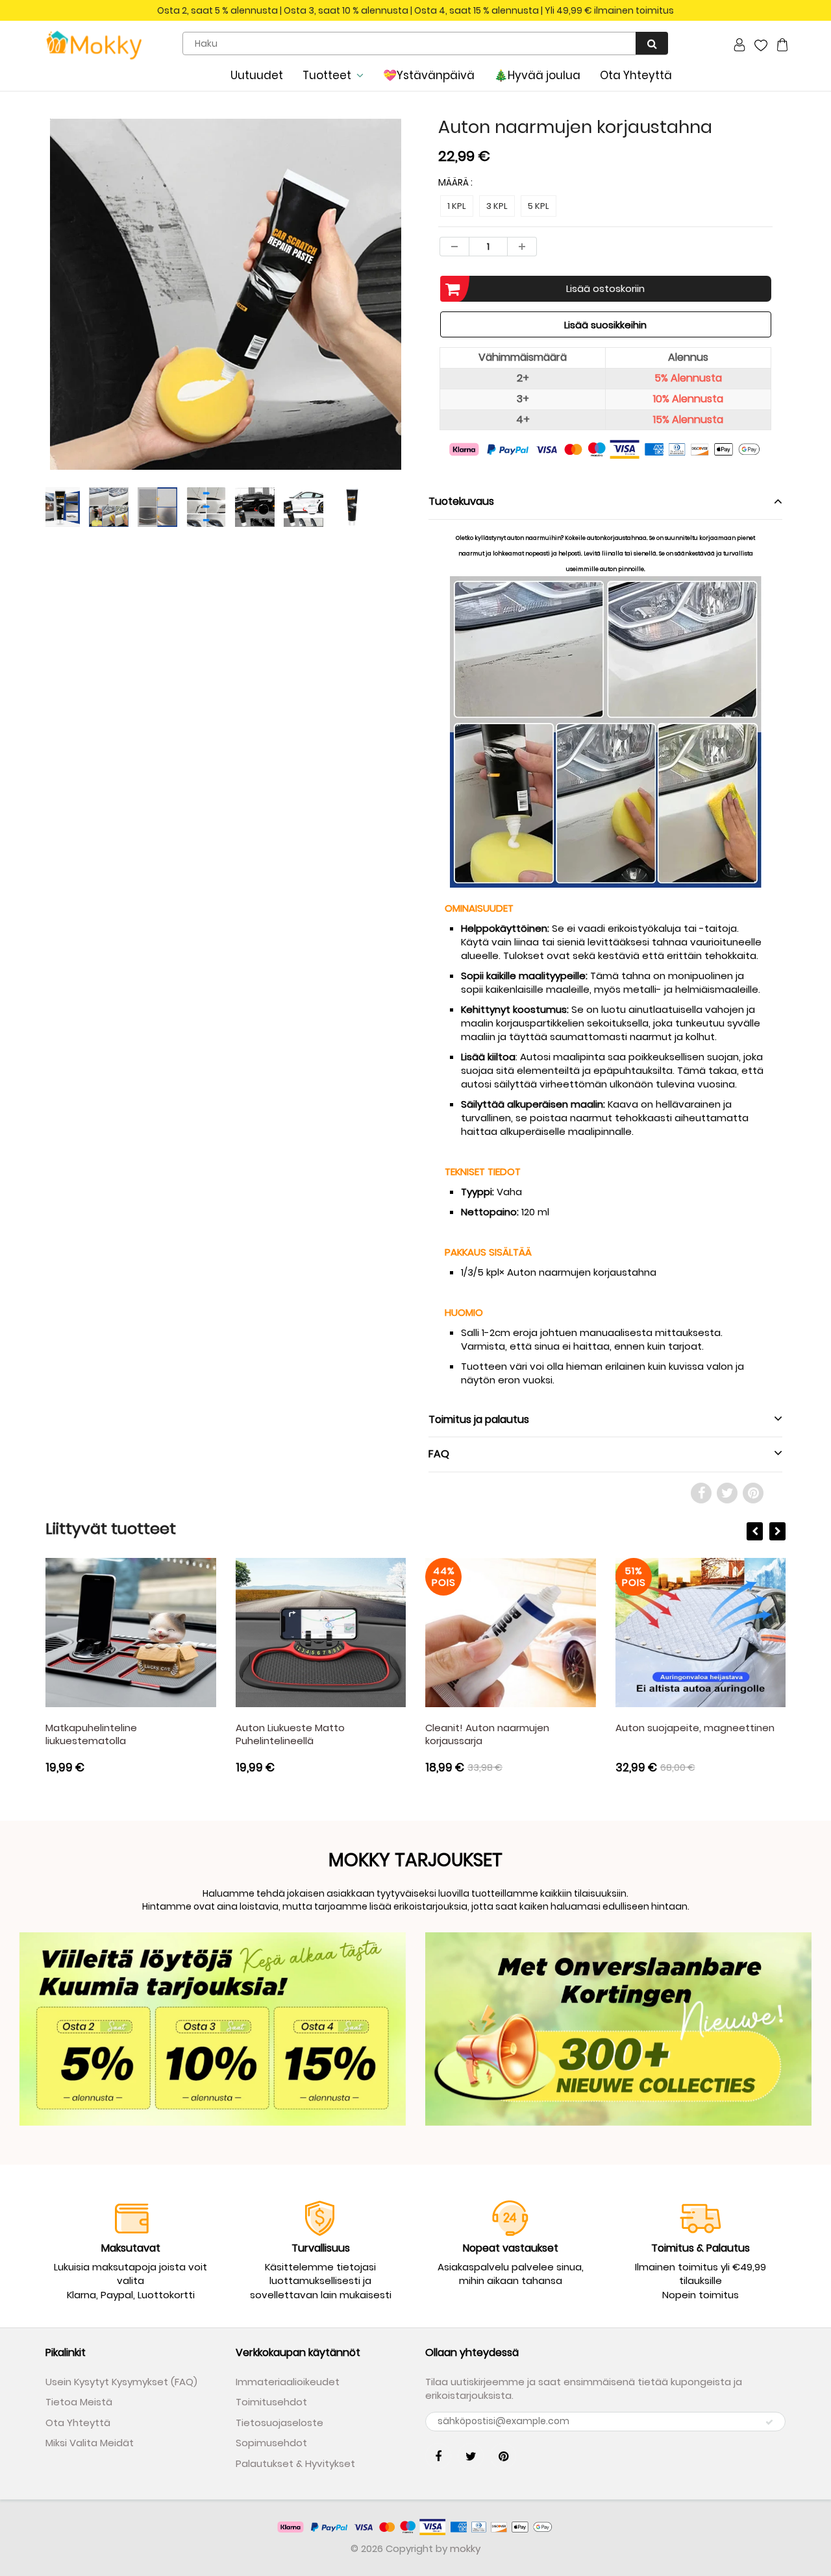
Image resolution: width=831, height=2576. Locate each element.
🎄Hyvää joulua (537, 75)
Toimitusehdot (271, 2402)
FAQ (439, 1454)
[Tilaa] (769, 2422)
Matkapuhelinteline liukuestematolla (91, 1734)
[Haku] (652, 43)
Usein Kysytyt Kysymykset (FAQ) (121, 2382)
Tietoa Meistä (79, 2402)
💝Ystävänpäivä (429, 75)
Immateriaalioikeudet (288, 2382)
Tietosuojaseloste (279, 2423)
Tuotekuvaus (461, 501)
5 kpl (539, 206)
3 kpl (497, 206)
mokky (465, 2548)
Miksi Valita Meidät (90, 2443)
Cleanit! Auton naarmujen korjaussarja (487, 1734)
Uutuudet (257, 75)
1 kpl (457, 206)
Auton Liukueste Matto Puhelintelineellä (290, 1734)
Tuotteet (327, 75)
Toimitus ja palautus (479, 1419)
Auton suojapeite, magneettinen (695, 1728)
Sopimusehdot (271, 2443)
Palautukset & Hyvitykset (295, 2463)
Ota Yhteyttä (636, 75)
